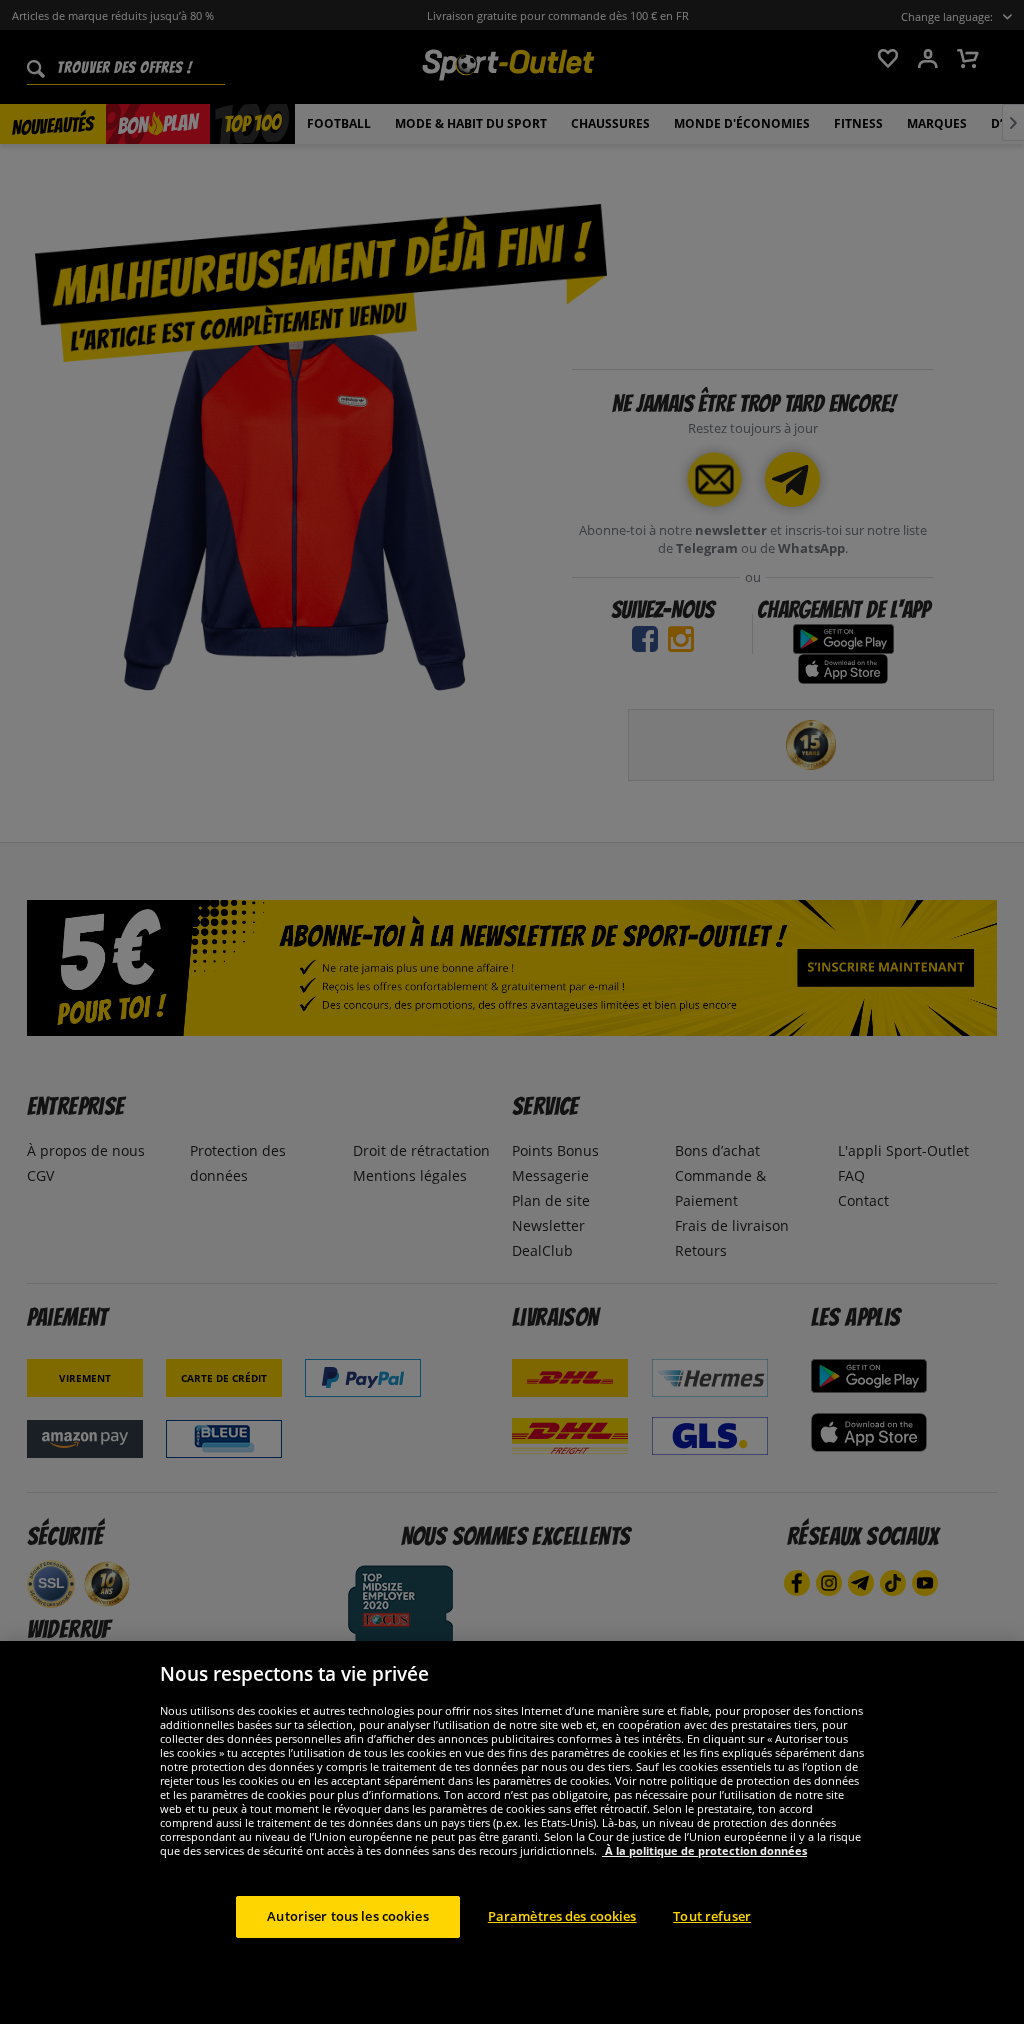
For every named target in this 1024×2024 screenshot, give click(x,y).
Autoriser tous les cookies (347, 1916)
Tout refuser (712, 1916)
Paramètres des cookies (562, 1916)
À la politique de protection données (704, 1850)
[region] (512, 1832)
